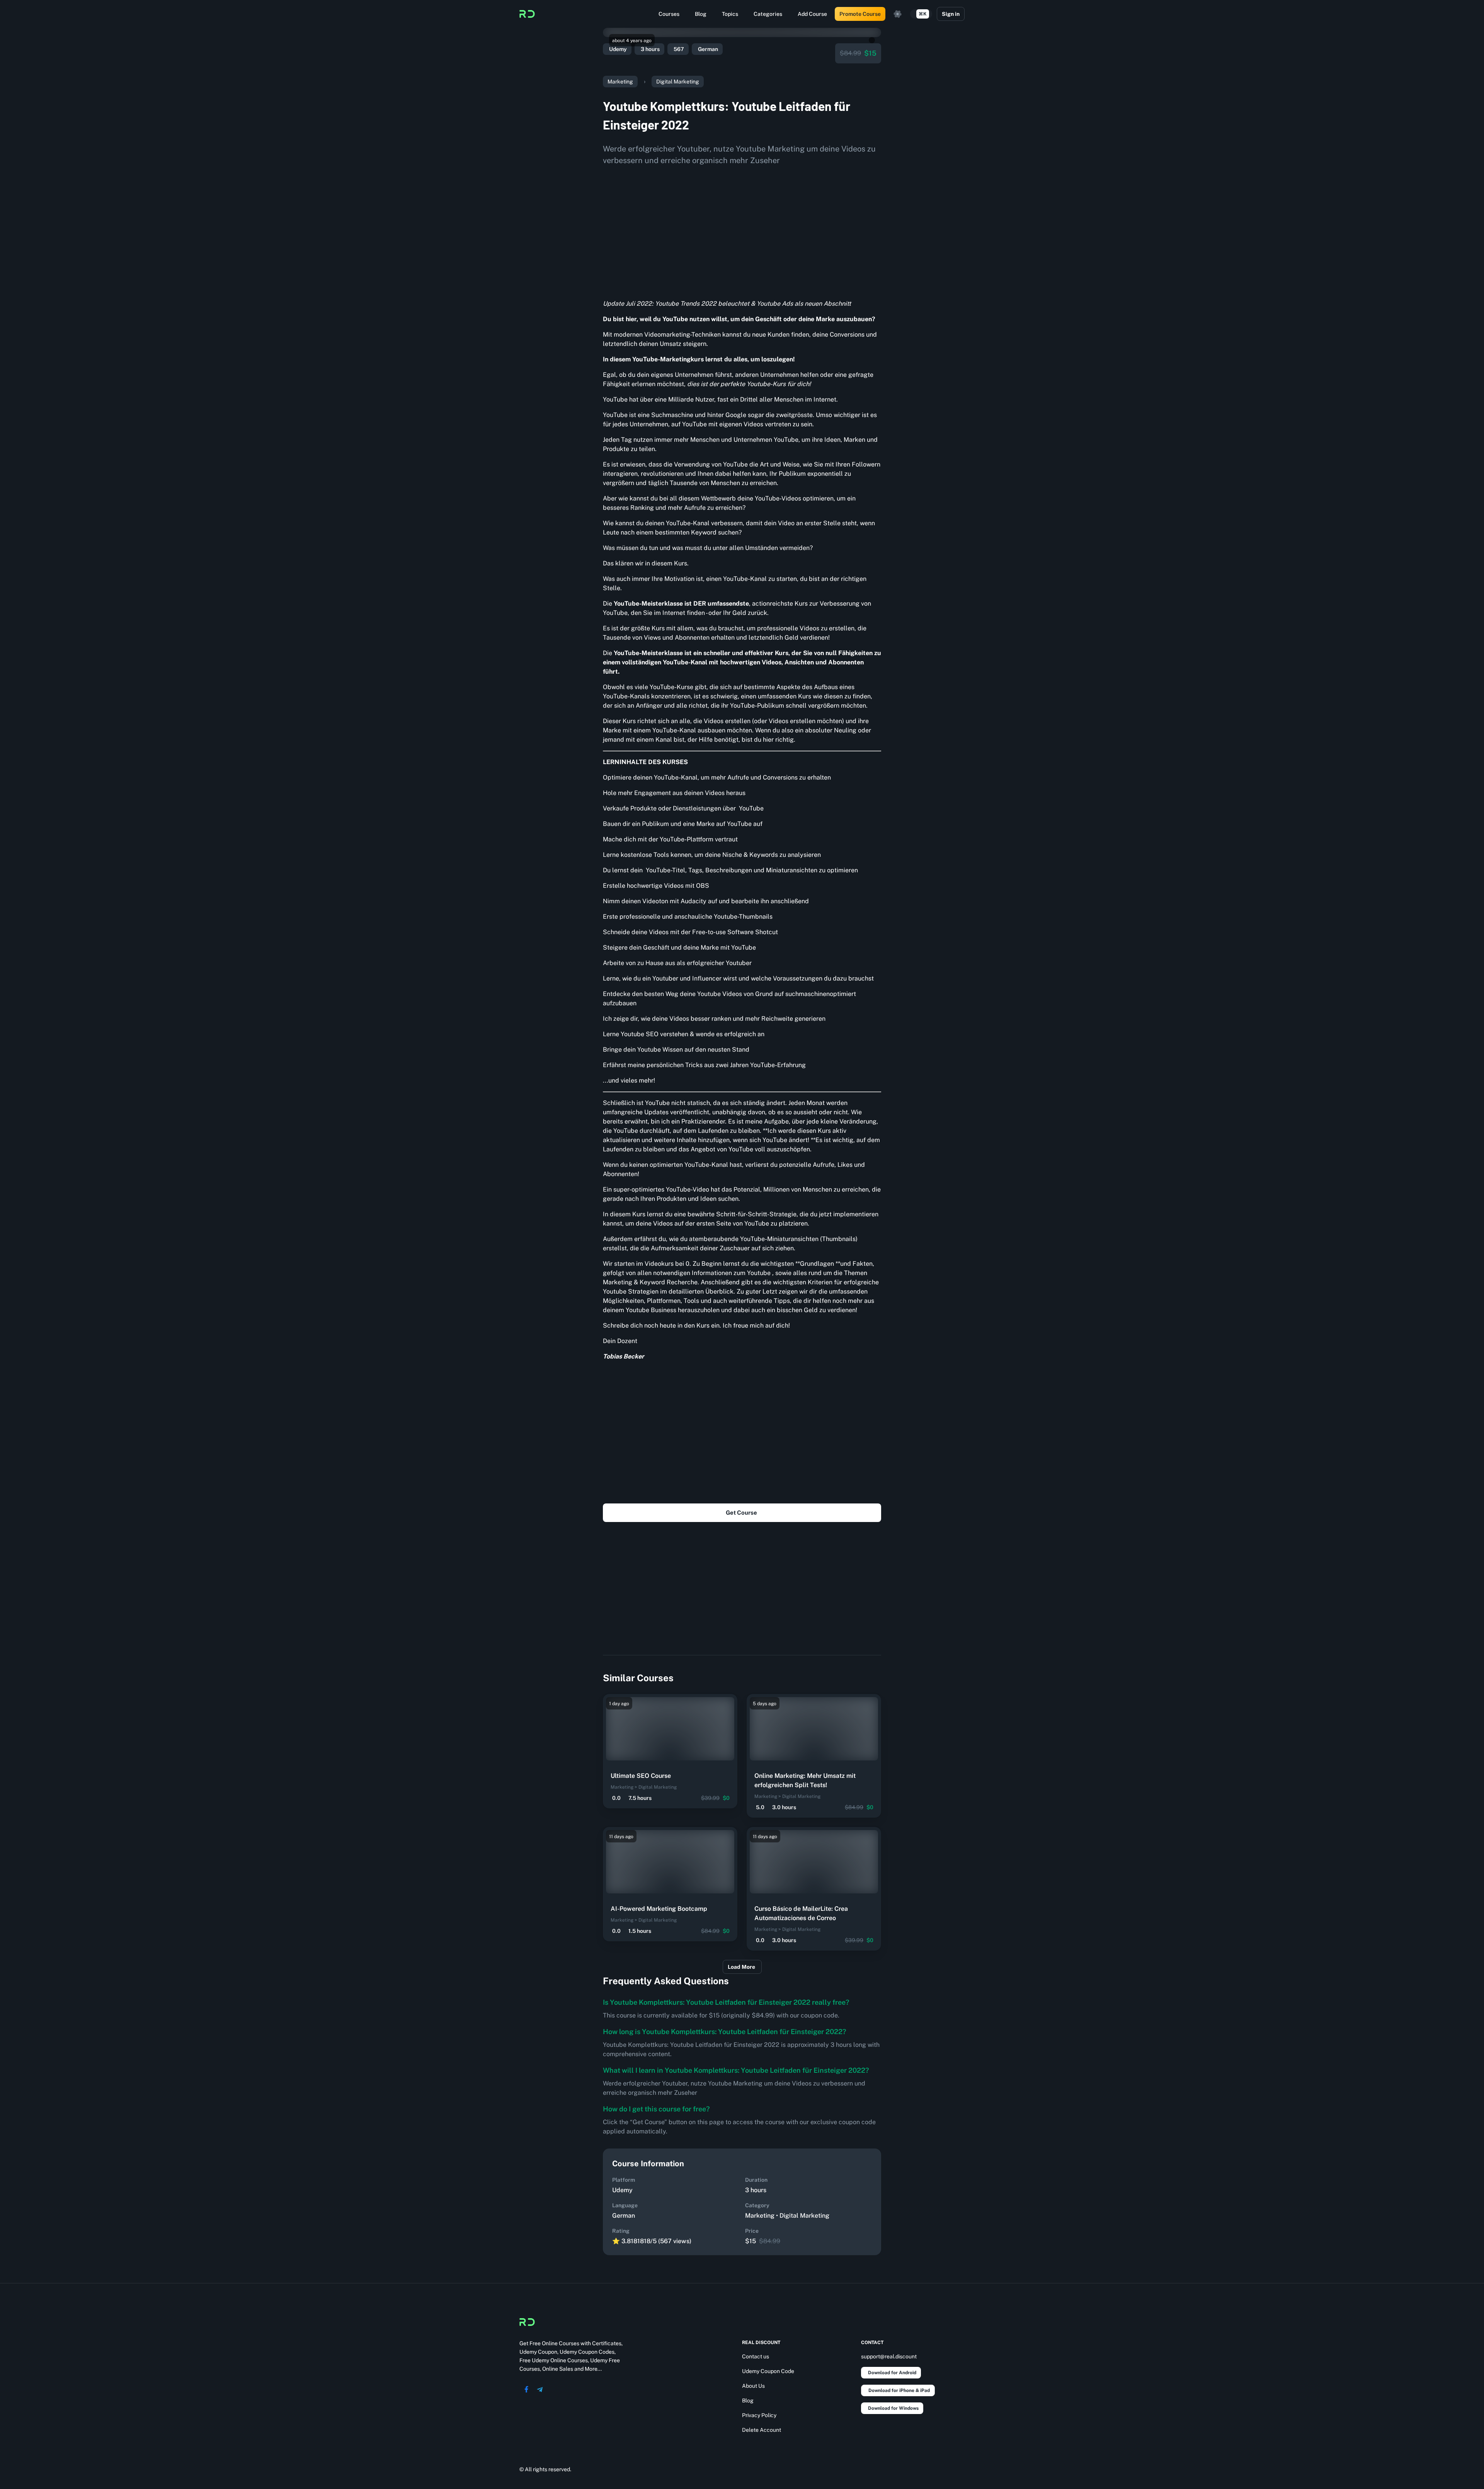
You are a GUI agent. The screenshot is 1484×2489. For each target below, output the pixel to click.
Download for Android (892, 2373)
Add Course (812, 14)
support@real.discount (889, 2356)
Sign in (951, 14)
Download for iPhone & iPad (899, 2390)
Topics (730, 14)
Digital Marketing (678, 82)
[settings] (898, 14)
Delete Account (762, 2430)
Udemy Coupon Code (768, 2371)
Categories (768, 14)
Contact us (756, 2356)
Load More (741, 1967)
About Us (753, 2386)
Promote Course (860, 14)
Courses (669, 14)
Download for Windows (893, 2408)
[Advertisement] (742, 230)
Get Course (741, 1513)
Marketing (620, 82)
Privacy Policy (759, 2415)
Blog (701, 14)
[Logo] (527, 14)
